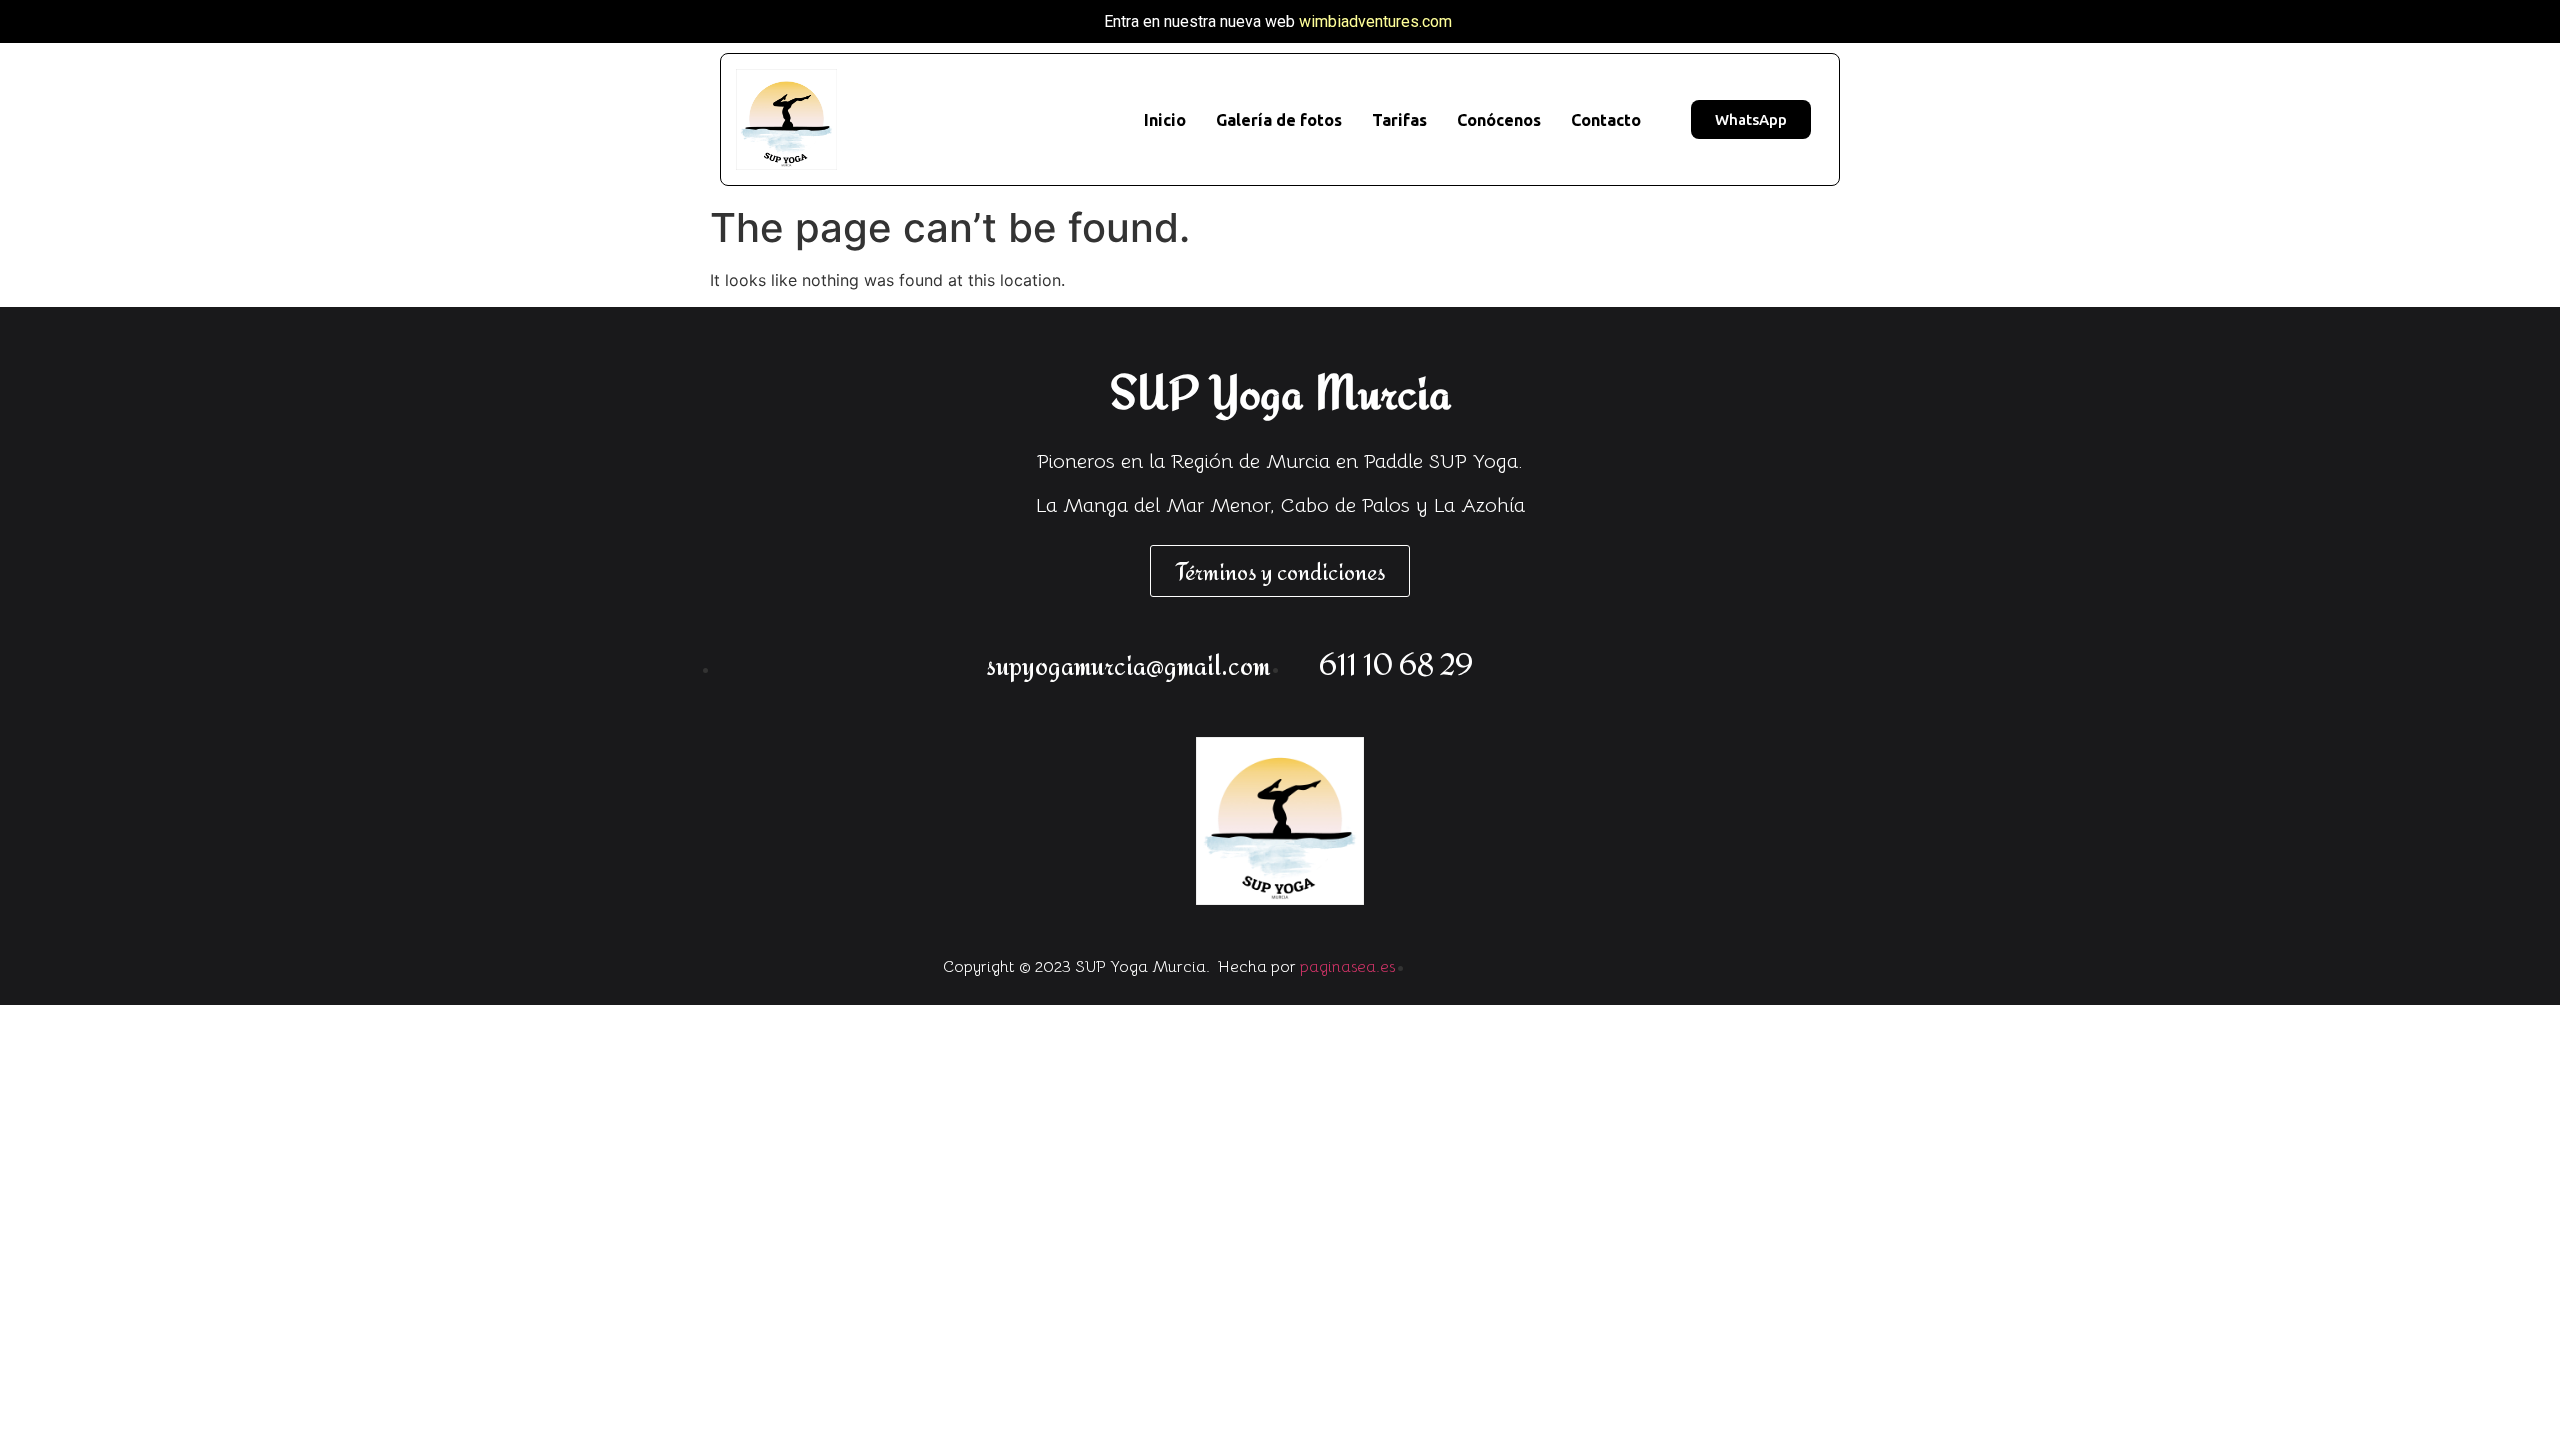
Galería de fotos (1279, 120)
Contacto (1606, 120)
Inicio (1165, 120)
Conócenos (1499, 120)
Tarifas (1399, 120)
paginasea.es (1347, 967)
